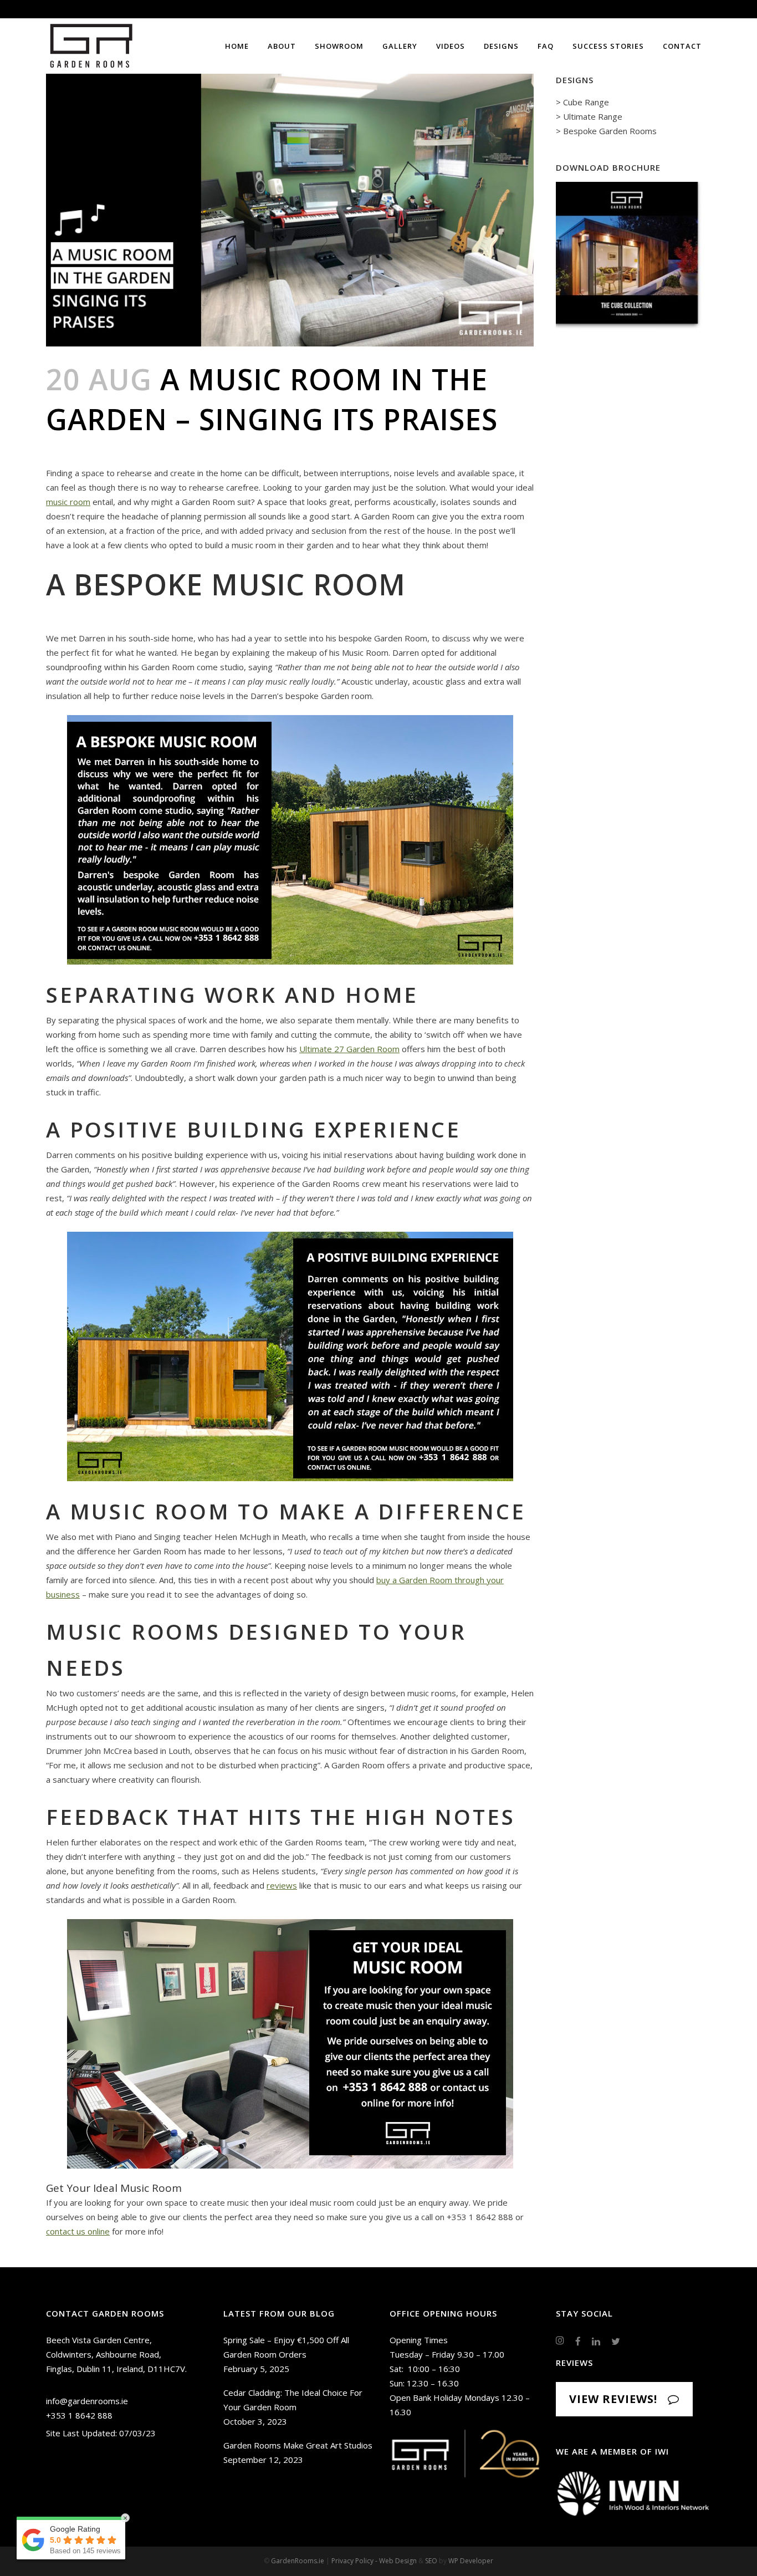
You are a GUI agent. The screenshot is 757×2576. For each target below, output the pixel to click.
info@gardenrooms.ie (87, 2401)
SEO (431, 2561)
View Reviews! (613, 2399)
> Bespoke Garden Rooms (606, 131)
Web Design (398, 2561)
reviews (282, 1885)
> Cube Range (582, 102)
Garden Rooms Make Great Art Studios (298, 2445)
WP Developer (471, 2561)
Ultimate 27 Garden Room (349, 1049)
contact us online (78, 2231)
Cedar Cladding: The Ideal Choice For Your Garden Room (293, 2400)
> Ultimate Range (589, 116)
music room (68, 502)
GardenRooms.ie (298, 2561)
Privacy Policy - (355, 2561)
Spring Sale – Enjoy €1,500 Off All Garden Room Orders (286, 2347)
